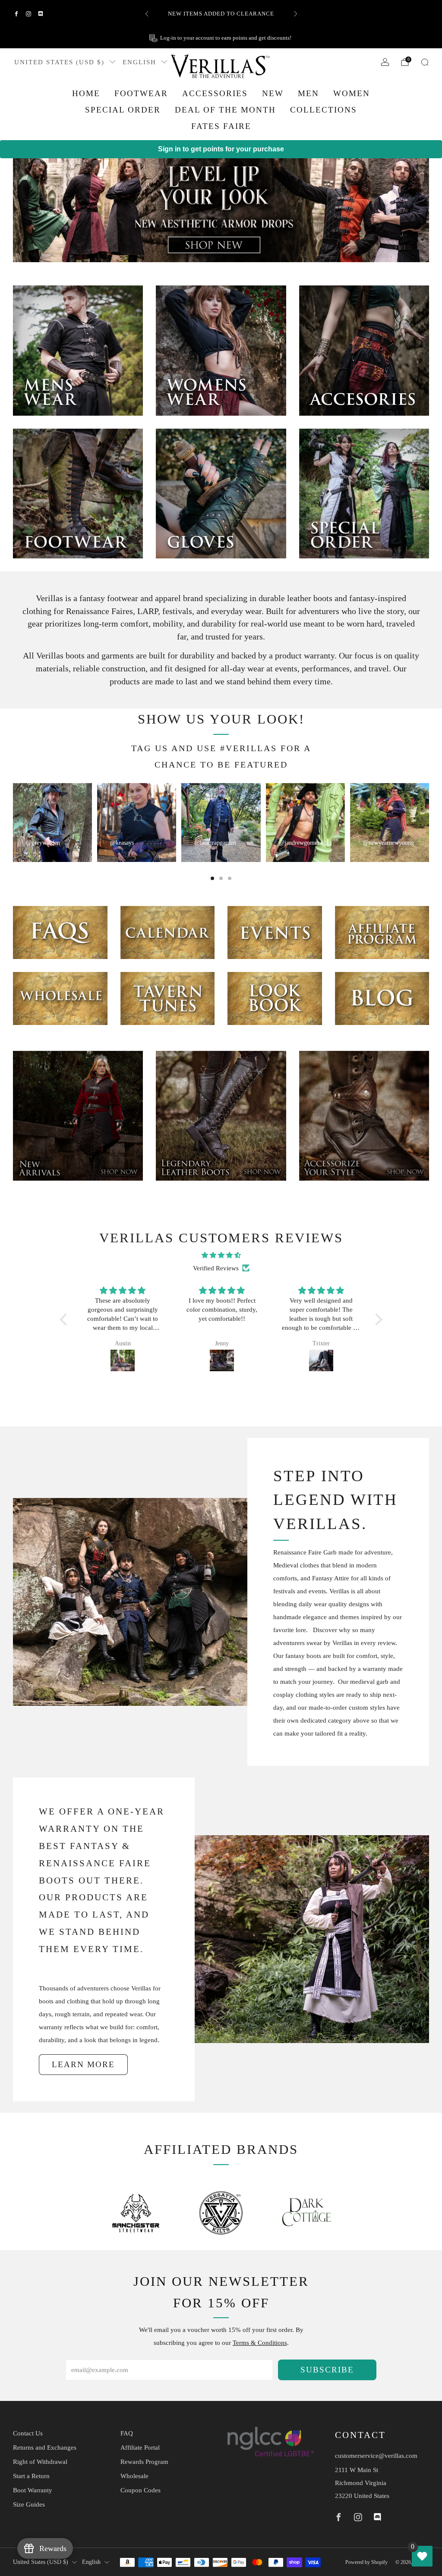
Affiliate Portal (140, 2448)
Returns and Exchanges (45, 2448)
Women (352, 93)
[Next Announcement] (296, 14)
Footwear (141, 93)
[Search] (425, 62)
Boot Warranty (33, 2490)
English (139, 62)
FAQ (127, 2433)
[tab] (212, 878)
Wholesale (134, 2476)
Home (86, 93)
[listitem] (221, 14)
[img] (221, 1255)
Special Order (123, 110)
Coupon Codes (140, 2490)
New (273, 93)
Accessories (215, 93)
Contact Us (28, 2433)
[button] (66, 1319)
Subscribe (327, 2370)
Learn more (83, 2064)
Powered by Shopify (366, 2562)
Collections (324, 110)
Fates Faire (221, 126)
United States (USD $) (59, 62)
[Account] (385, 62)
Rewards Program (144, 2462)
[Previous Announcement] (147, 14)
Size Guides (29, 2504)
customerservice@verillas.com (376, 2456)
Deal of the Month (225, 110)
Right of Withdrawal (40, 2462)
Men (308, 93)
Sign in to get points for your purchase (221, 149)
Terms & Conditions (260, 2343)
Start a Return (31, 2476)
